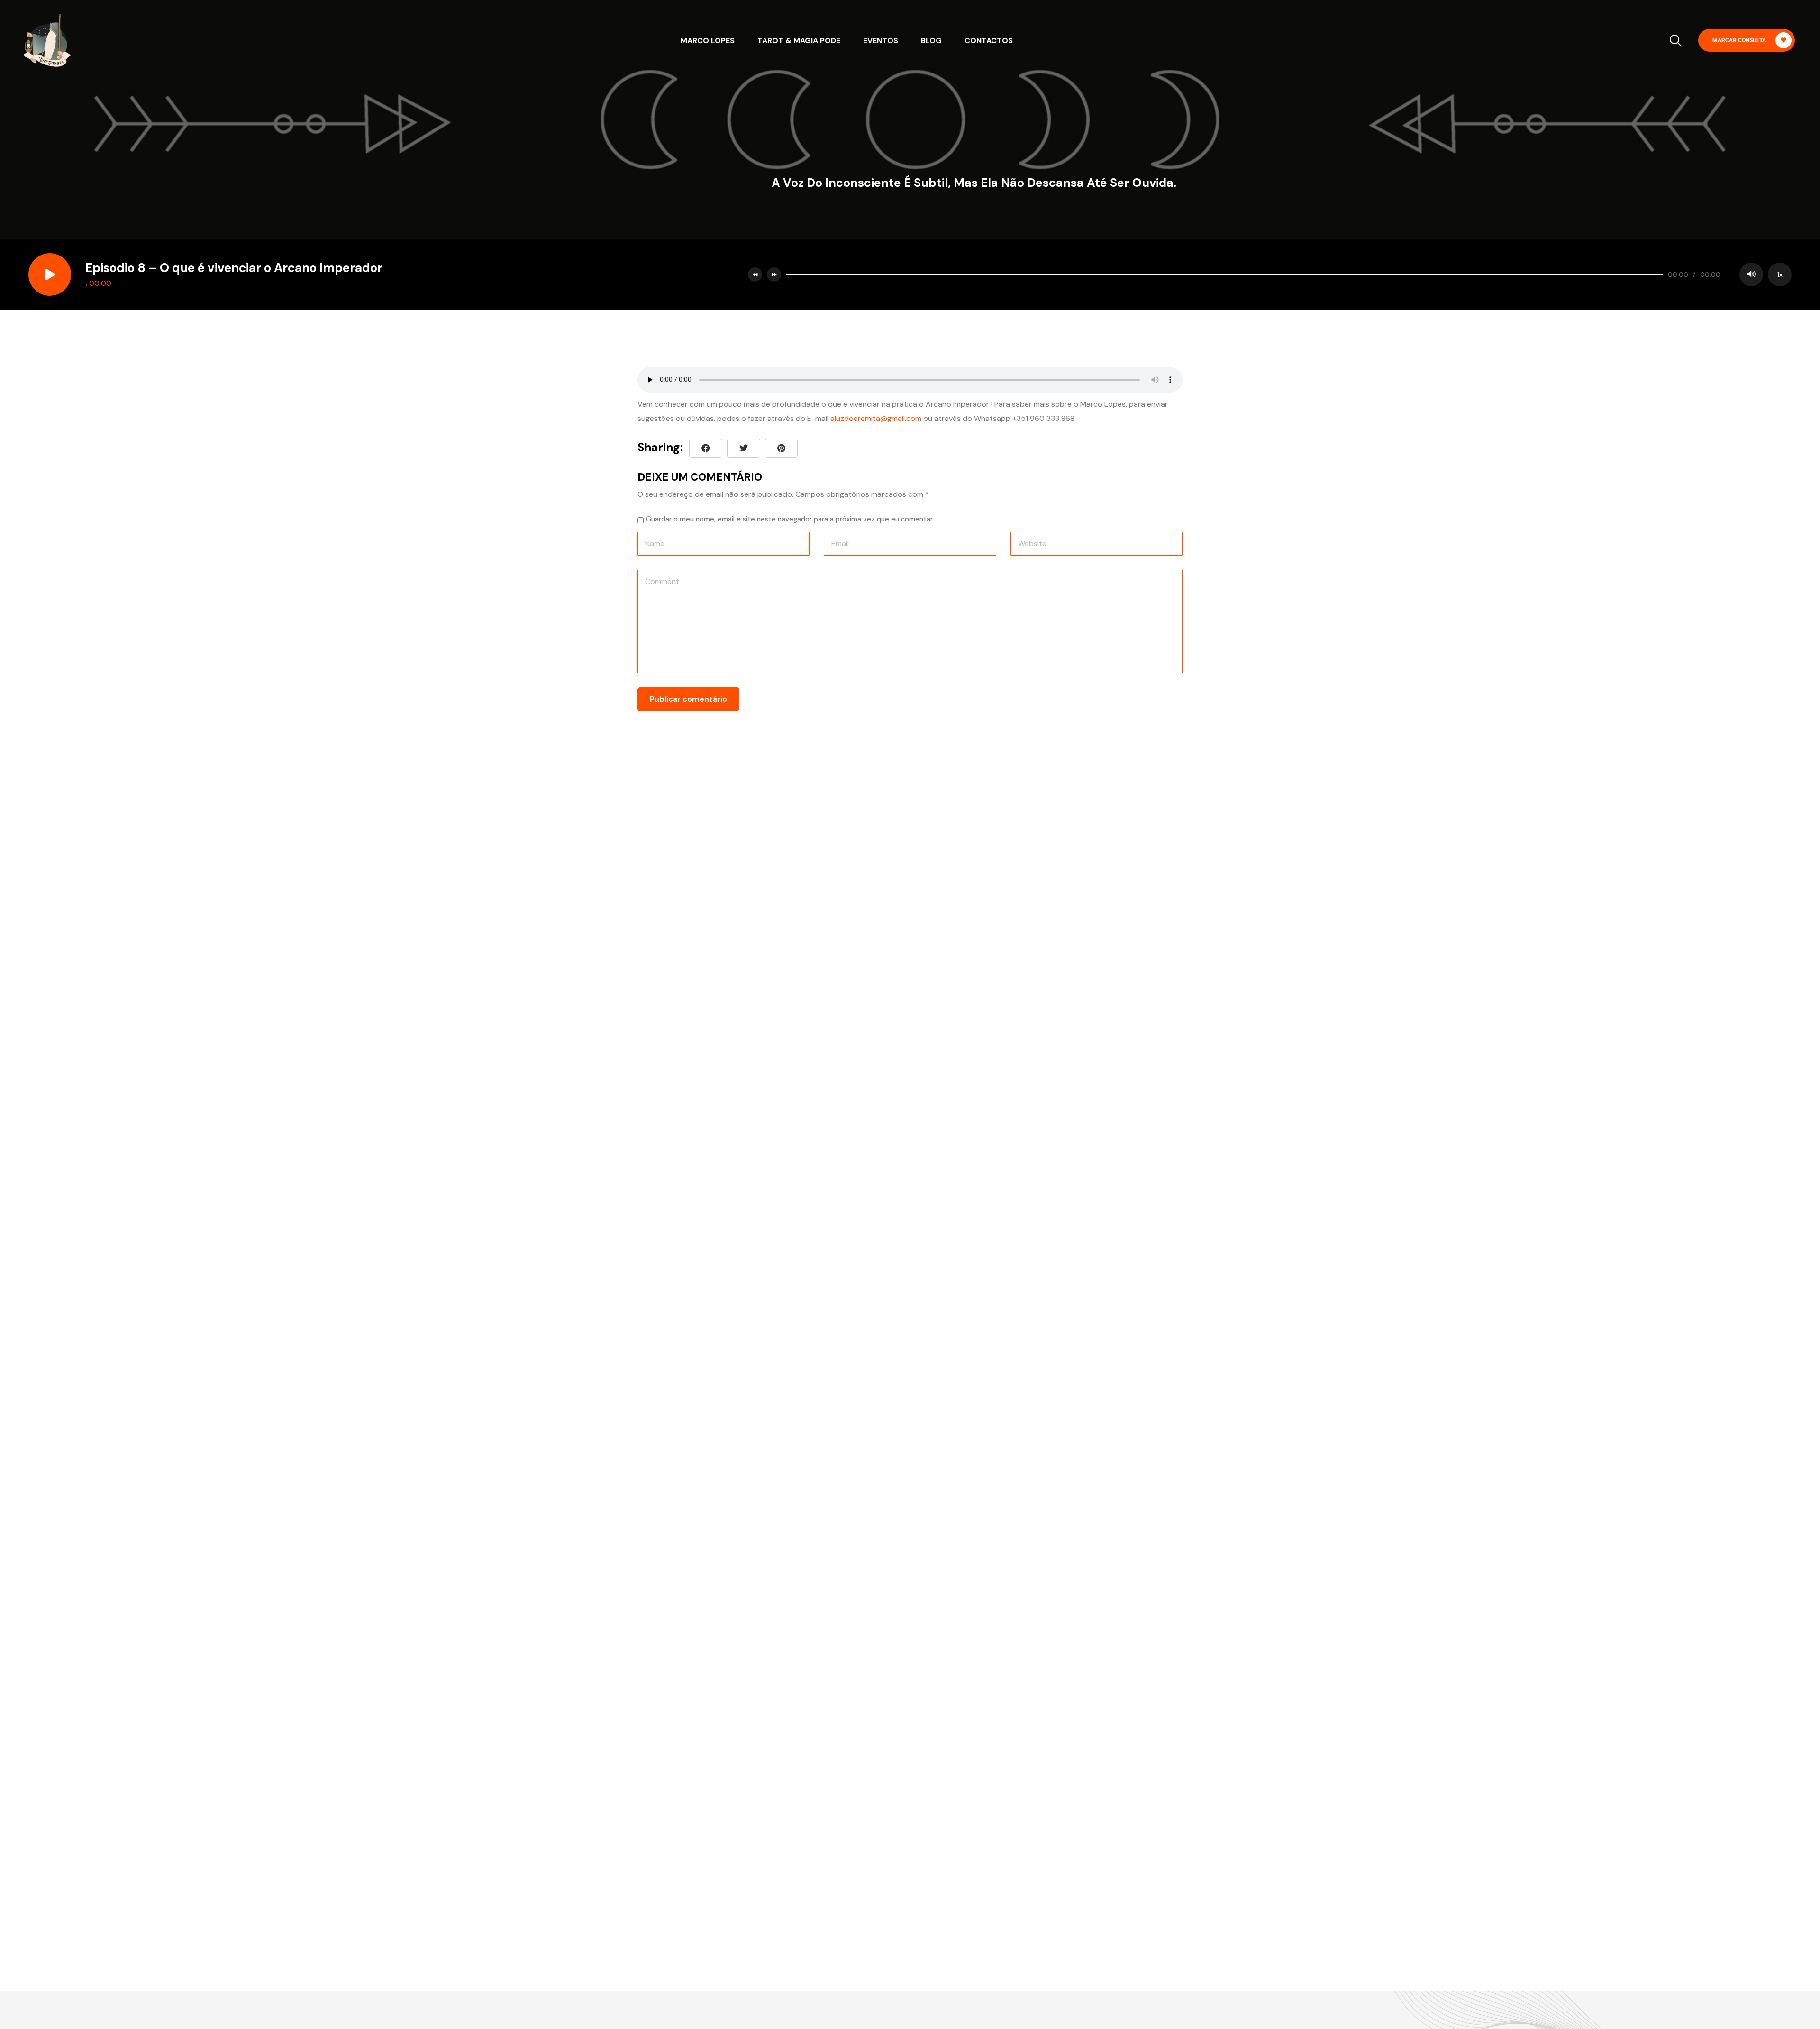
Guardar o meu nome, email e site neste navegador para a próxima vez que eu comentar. (790, 519)
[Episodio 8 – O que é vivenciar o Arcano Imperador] (781, 448)
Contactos (989, 41)
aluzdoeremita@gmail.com (876, 418)
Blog (931, 41)
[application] (1286, 274)
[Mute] (1751, 274)
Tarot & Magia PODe (799, 41)
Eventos (881, 41)
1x (1780, 274)
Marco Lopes (708, 41)
